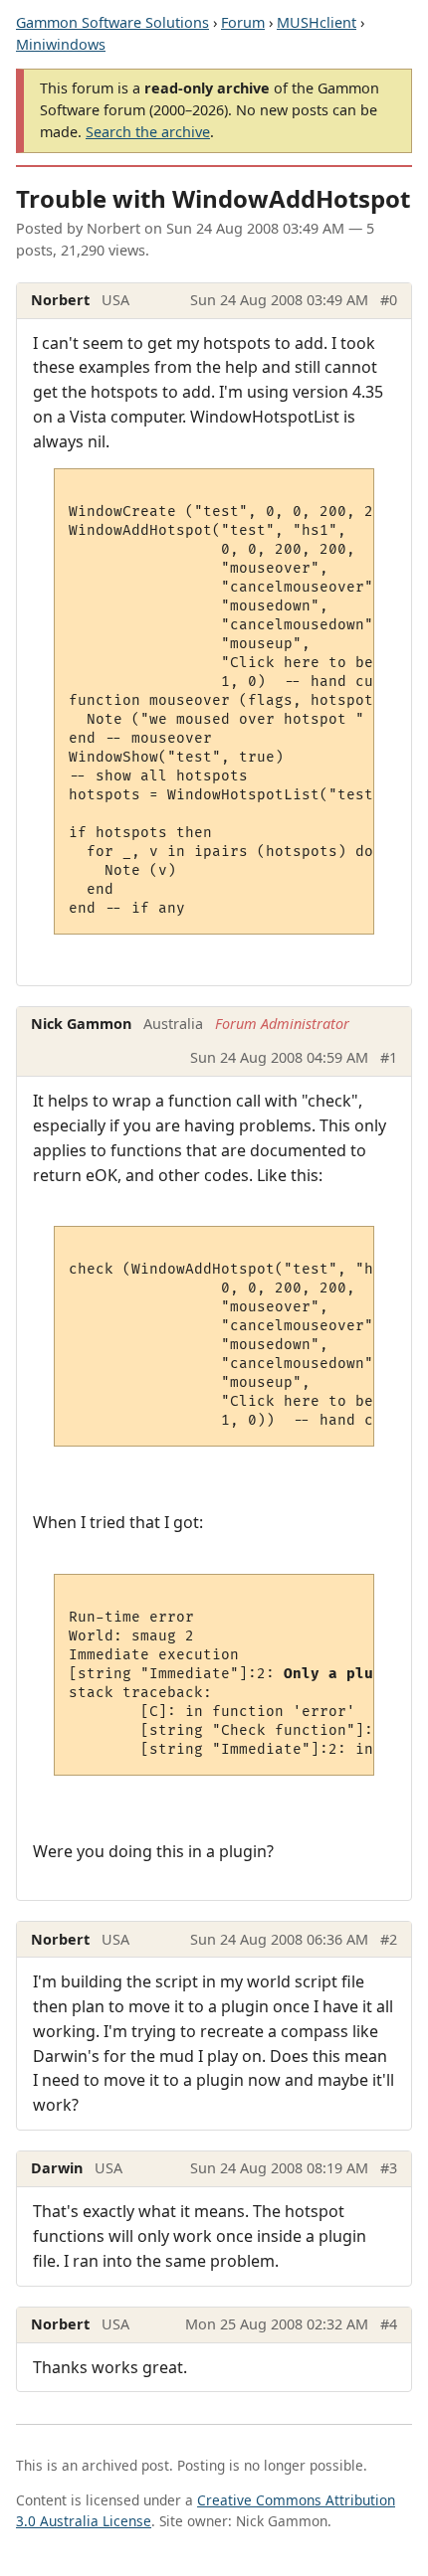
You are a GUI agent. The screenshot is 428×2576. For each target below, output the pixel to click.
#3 (389, 2168)
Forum (243, 22)
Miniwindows (61, 44)
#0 (389, 300)
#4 (389, 2324)
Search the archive (148, 132)
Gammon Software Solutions (112, 22)
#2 (389, 1939)
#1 (389, 1057)
